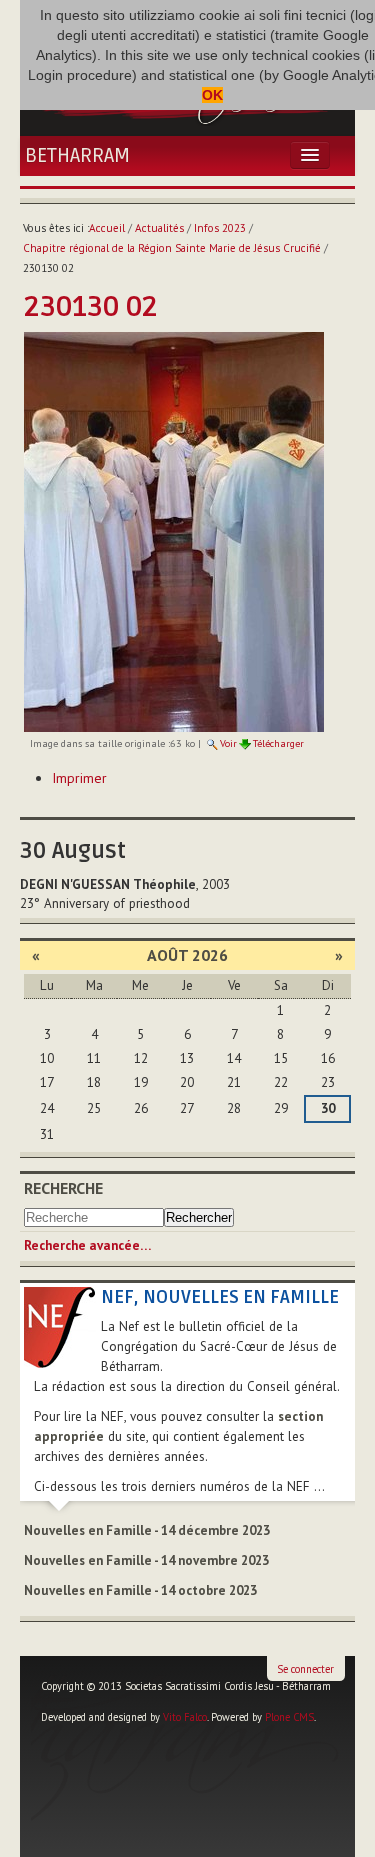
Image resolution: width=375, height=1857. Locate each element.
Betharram (77, 156)
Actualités (159, 228)
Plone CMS (289, 1717)
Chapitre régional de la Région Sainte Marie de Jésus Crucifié (172, 248)
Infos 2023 (220, 228)
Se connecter (305, 1669)
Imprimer (79, 778)
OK (212, 95)
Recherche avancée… (87, 1245)
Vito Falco (185, 1717)
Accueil (107, 228)
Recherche (63, 1188)
